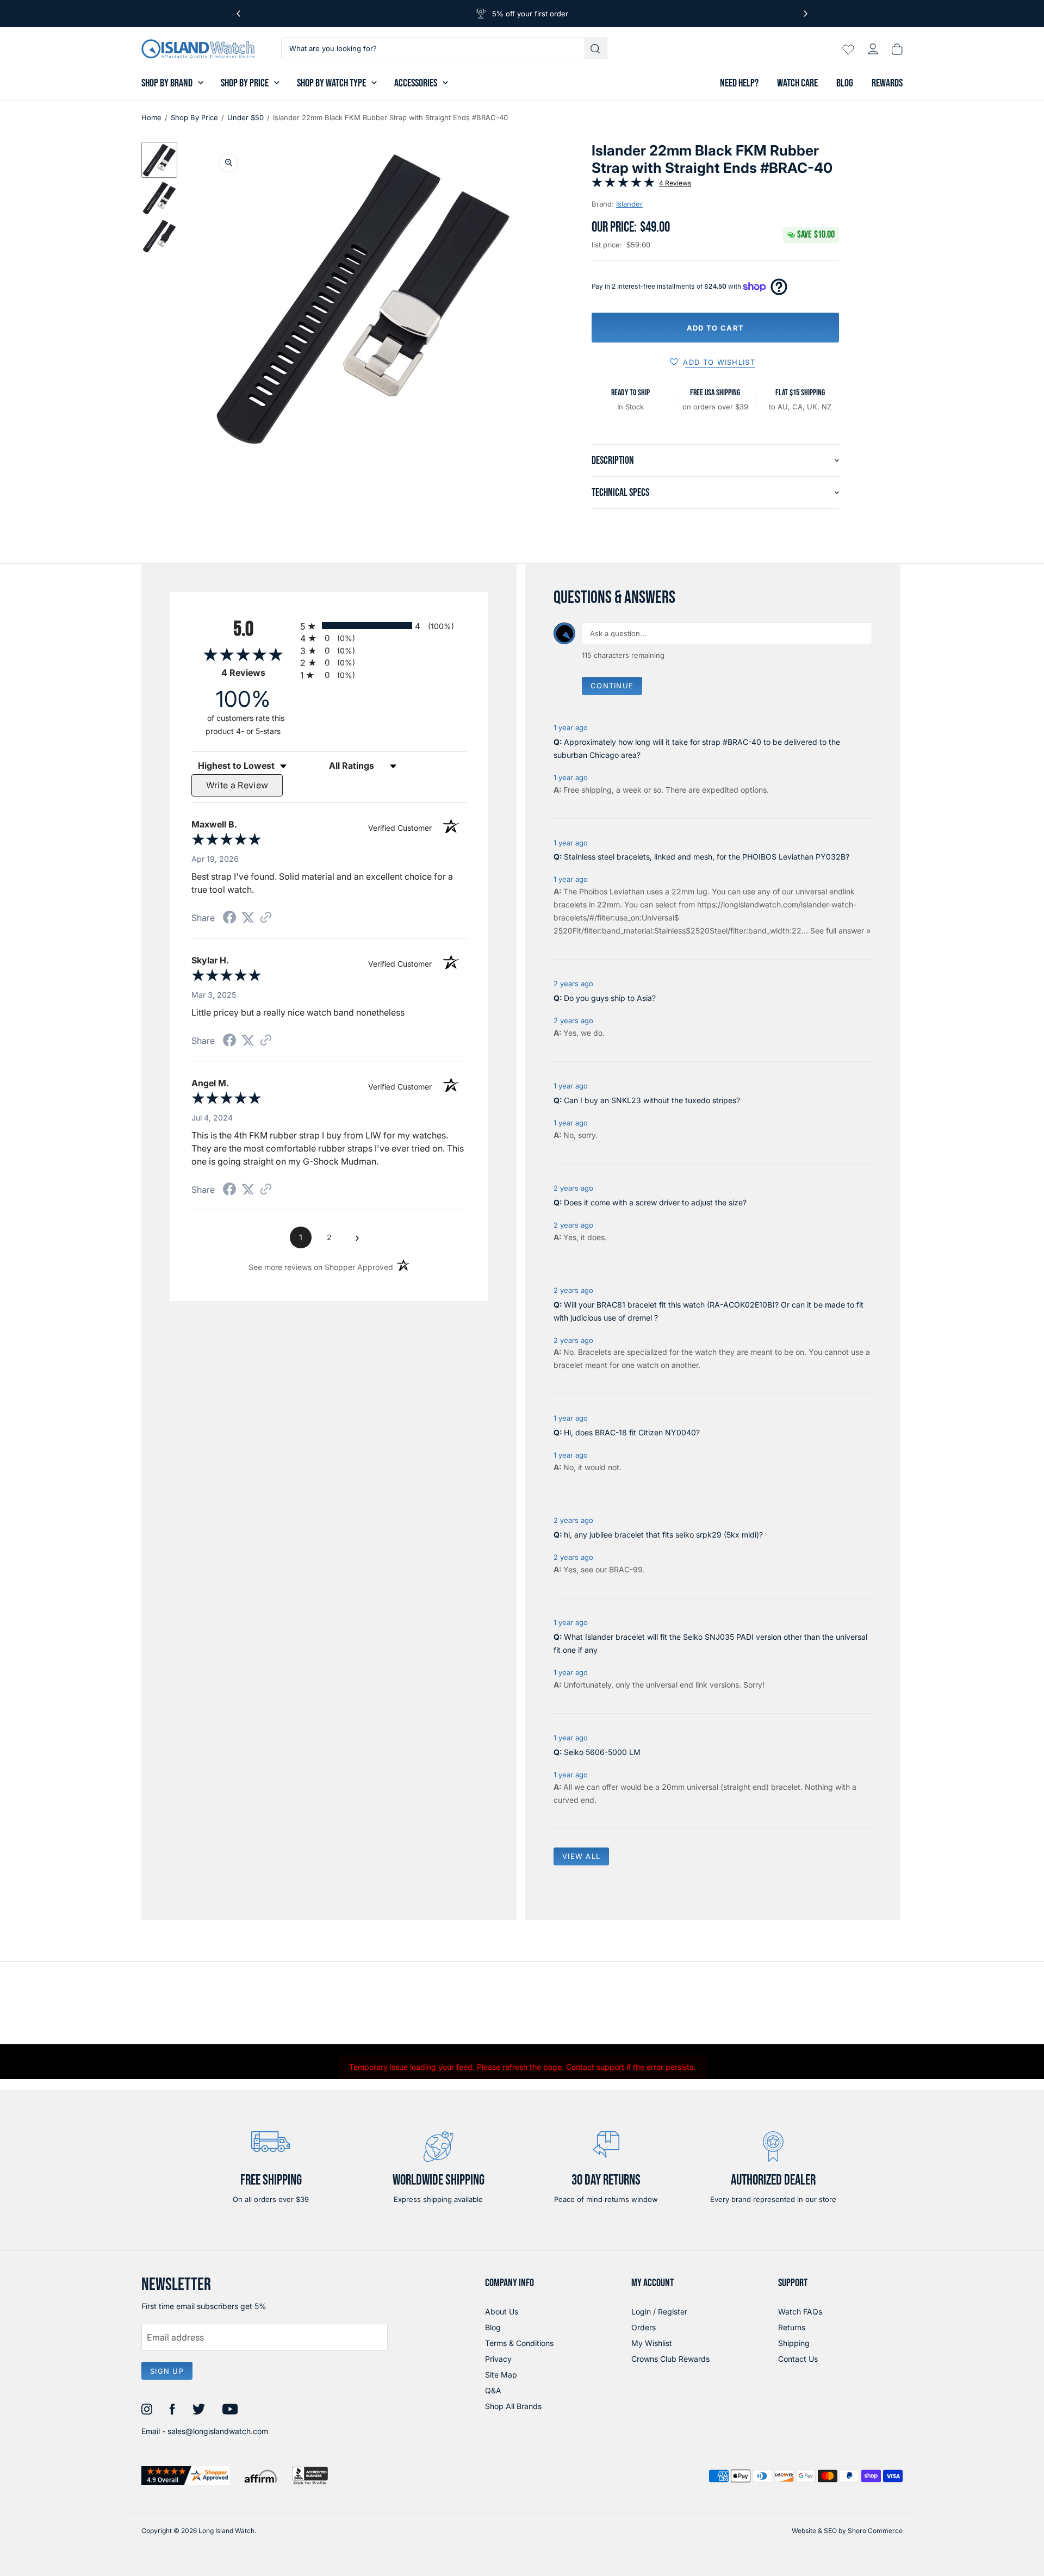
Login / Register (659, 2311)
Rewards (887, 83)
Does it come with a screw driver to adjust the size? (655, 1202)
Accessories (416, 83)
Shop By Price (245, 83)
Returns (792, 2327)
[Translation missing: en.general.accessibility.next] (806, 14)
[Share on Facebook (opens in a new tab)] (229, 919)
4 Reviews (675, 183)
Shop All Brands (513, 2406)
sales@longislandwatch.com (218, 2431)
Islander (629, 204)
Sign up (167, 2371)
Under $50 (246, 117)
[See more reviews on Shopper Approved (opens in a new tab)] (266, 918)
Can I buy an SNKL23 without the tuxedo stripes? (652, 1100)
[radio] (383, 626)
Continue (612, 686)
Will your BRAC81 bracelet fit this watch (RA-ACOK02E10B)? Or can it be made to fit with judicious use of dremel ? (709, 1311)
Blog (845, 83)
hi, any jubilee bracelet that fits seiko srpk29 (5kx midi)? (663, 1535)
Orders (644, 2327)
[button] (159, 160)
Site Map (501, 2375)
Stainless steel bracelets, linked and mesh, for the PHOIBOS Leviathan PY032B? (707, 857)
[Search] (596, 48)
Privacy (498, 2359)
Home (151, 117)
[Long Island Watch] (198, 49)
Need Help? (739, 83)
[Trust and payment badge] (186, 2476)
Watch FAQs (800, 2311)
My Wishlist (652, 2343)
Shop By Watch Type (331, 83)
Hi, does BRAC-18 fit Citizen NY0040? (632, 1432)
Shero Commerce (875, 2531)
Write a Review (237, 785)
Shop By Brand (167, 83)
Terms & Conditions (519, 2343)
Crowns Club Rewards (670, 2359)
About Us (502, 2311)
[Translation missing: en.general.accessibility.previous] (238, 14)
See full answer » (840, 931)
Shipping (794, 2343)
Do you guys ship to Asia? (610, 998)
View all (581, 1856)
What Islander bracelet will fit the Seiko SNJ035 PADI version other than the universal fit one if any (710, 1643)
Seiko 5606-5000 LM (602, 1752)
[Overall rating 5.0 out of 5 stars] (623, 184)
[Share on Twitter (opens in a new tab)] (248, 917)
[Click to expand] (228, 163)
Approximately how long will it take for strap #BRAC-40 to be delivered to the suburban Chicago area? (697, 748)
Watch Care (797, 83)
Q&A (493, 2390)
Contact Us (798, 2359)
